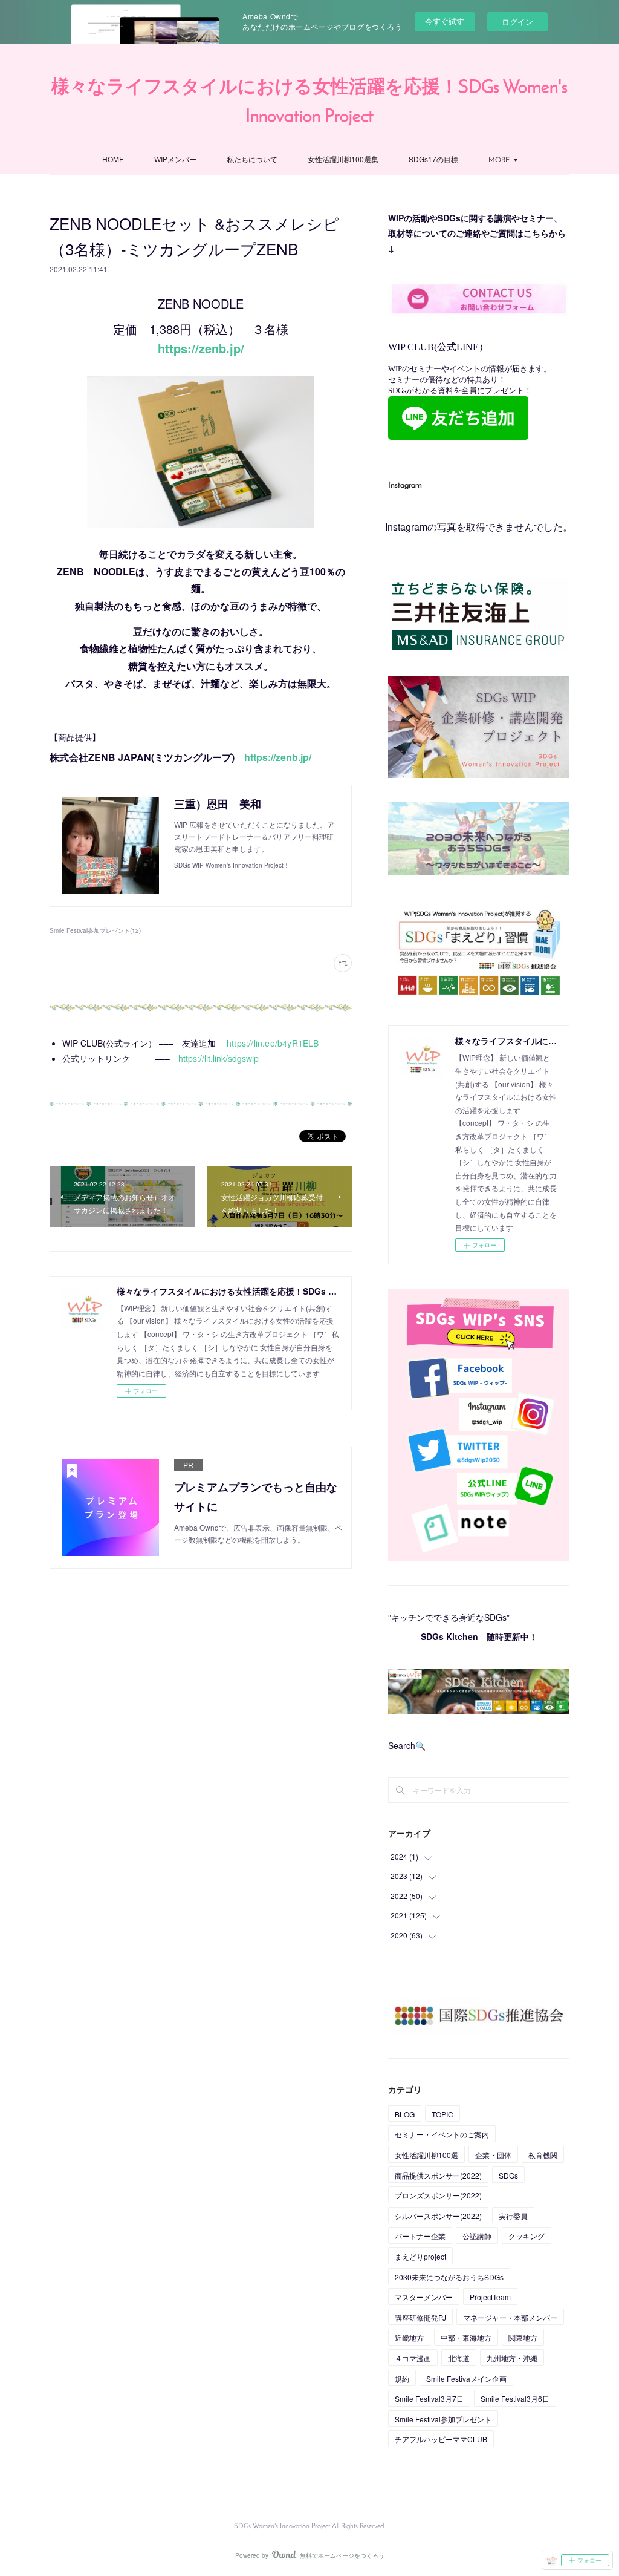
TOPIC (442, 2114)
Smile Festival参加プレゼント (443, 2419)
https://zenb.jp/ (201, 348)
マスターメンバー (424, 2297)
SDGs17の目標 (433, 159)
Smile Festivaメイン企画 (466, 2378)
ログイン (517, 21)
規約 (402, 2378)
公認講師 (477, 2236)
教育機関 (543, 2155)
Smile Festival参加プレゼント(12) (95, 930)
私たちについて (252, 159)
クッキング (527, 2236)
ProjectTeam (490, 2297)
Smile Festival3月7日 (429, 2398)
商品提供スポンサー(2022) (438, 2175)
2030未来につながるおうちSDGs (449, 2277)
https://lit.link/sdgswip (219, 1058)
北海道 (459, 2358)
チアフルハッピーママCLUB (441, 2439)
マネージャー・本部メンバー (510, 2317)
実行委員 (513, 2216)
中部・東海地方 (466, 2337)
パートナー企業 (420, 2236)
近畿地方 (409, 2337)
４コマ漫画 (413, 2358)
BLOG (405, 2114)
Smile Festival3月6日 (515, 2398)
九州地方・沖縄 (512, 2358)
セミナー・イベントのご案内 (442, 2134)
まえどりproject (420, 2256)
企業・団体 (493, 2155)
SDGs (508, 2175)
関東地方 (523, 2337)
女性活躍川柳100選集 (343, 159)
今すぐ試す (445, 21)
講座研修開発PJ (420, 2317)
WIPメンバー (175, 159)
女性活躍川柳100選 (426, 2155)
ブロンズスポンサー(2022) (438, 2195)
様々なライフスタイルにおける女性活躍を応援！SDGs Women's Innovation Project (309, 103)
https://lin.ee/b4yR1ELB (273, 1043)
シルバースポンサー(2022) (438, 2216)
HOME (113, 159)
